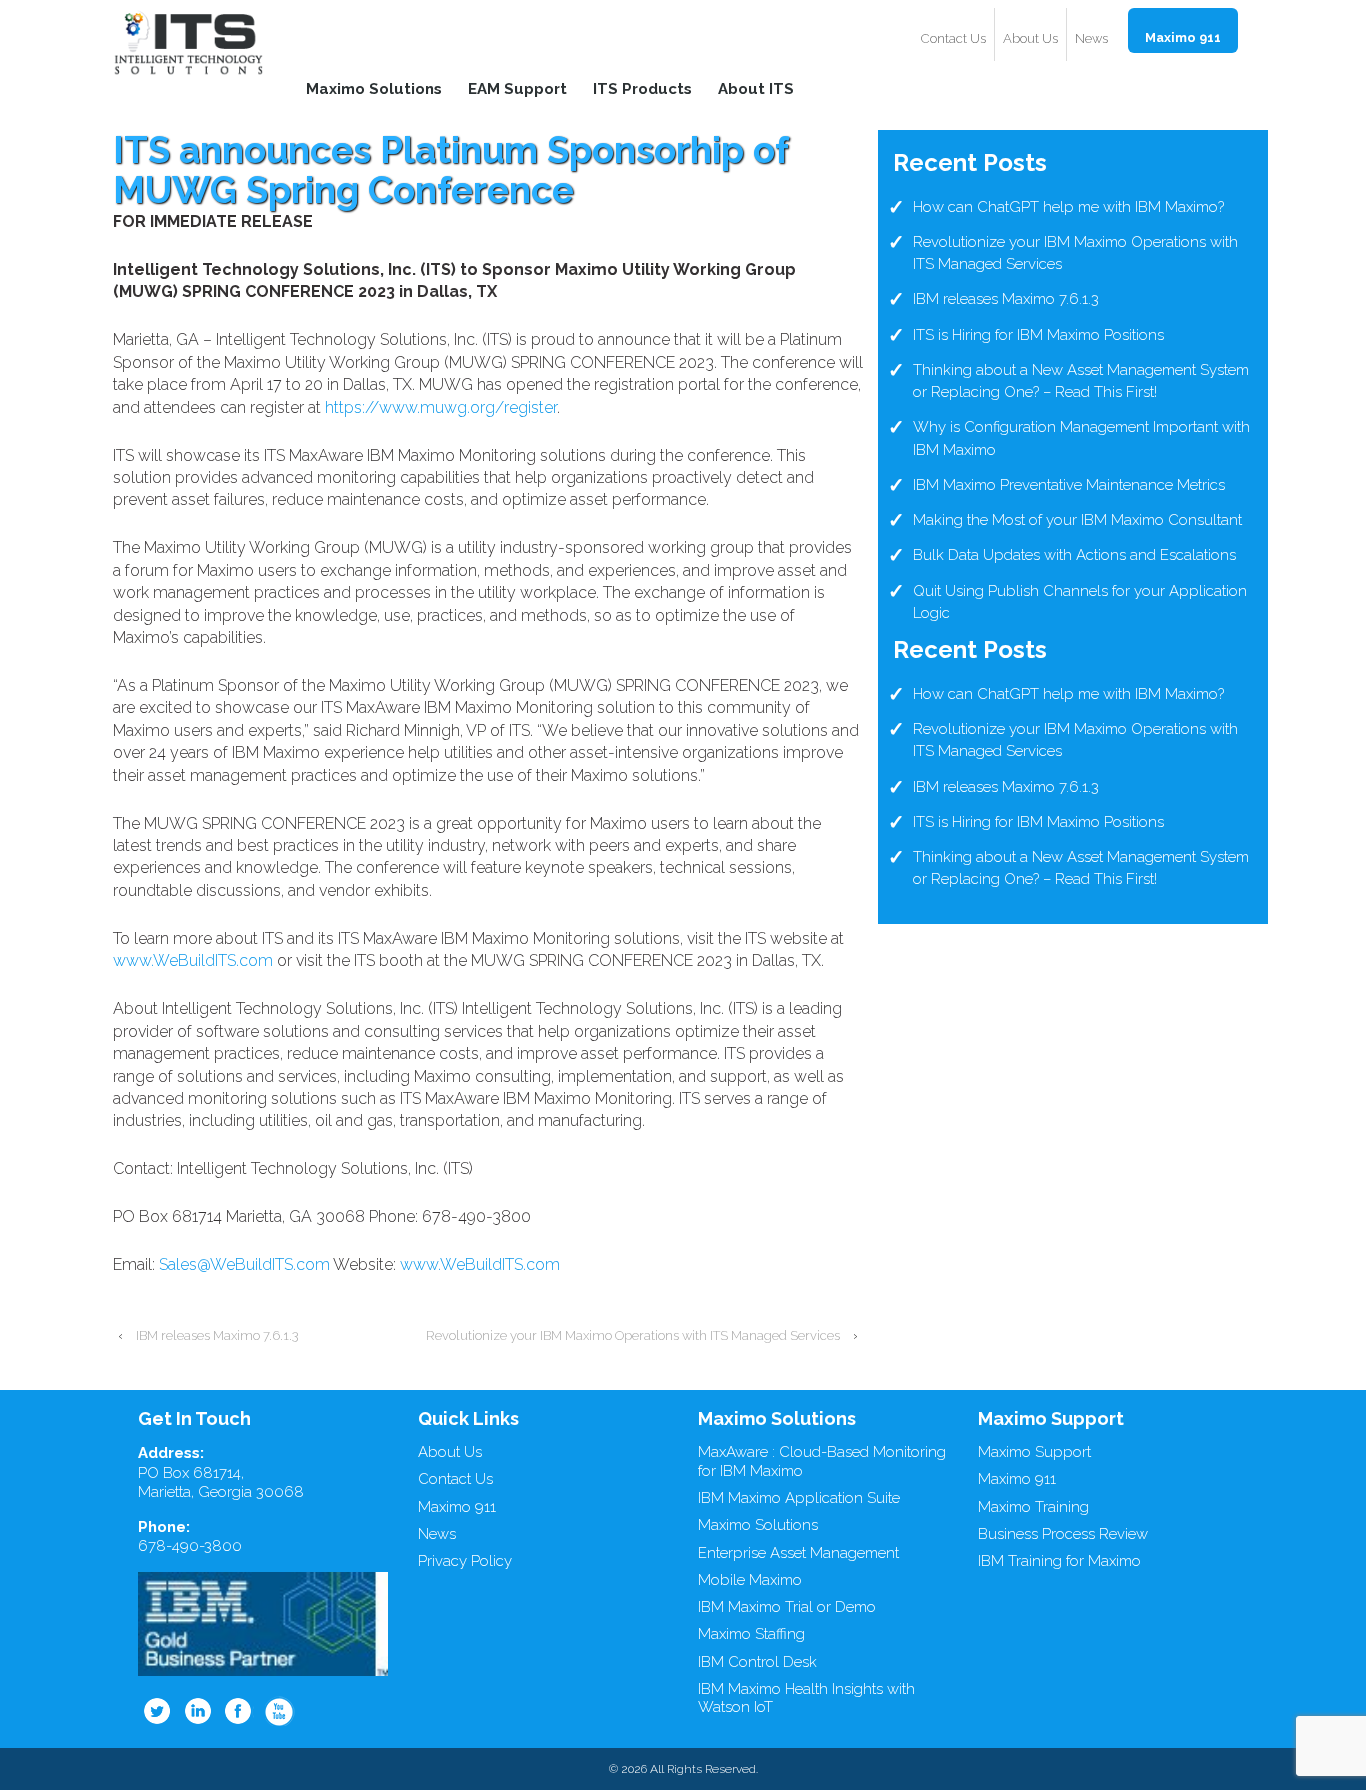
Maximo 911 (1183, 37)
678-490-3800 (190, 1546)
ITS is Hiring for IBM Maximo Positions (1038, 335)
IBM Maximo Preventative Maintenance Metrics (1069, 485)
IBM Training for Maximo (1059, 1561)
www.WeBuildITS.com (193, 960)
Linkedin (198, 1711)
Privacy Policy (465, 1561)
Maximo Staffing (751, 1634)
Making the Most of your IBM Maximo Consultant (1077, 520)
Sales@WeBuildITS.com (244, 1264)
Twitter (157, 1711)
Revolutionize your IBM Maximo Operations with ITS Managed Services (633, 1335)
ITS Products (642, 88)
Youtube (280, 1711)
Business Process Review (1063, 1534)
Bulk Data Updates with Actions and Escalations (1074, 555)
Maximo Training (1033, 1507)
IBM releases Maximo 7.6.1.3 (217, 1335)
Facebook (239, 1711)
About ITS (756, 88)
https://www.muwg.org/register (441, 407)
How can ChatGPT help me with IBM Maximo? (1068, 207)
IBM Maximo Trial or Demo (787, 1607)
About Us (1030, 38)
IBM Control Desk (757, 1662)
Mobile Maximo (750, 1580)
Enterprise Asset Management (798, 1553)
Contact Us (953, 38)
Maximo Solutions (374, 88)
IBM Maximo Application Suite (799, 1498)
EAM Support (517, 88)
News (1091, 38)
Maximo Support (1034, 1452)
